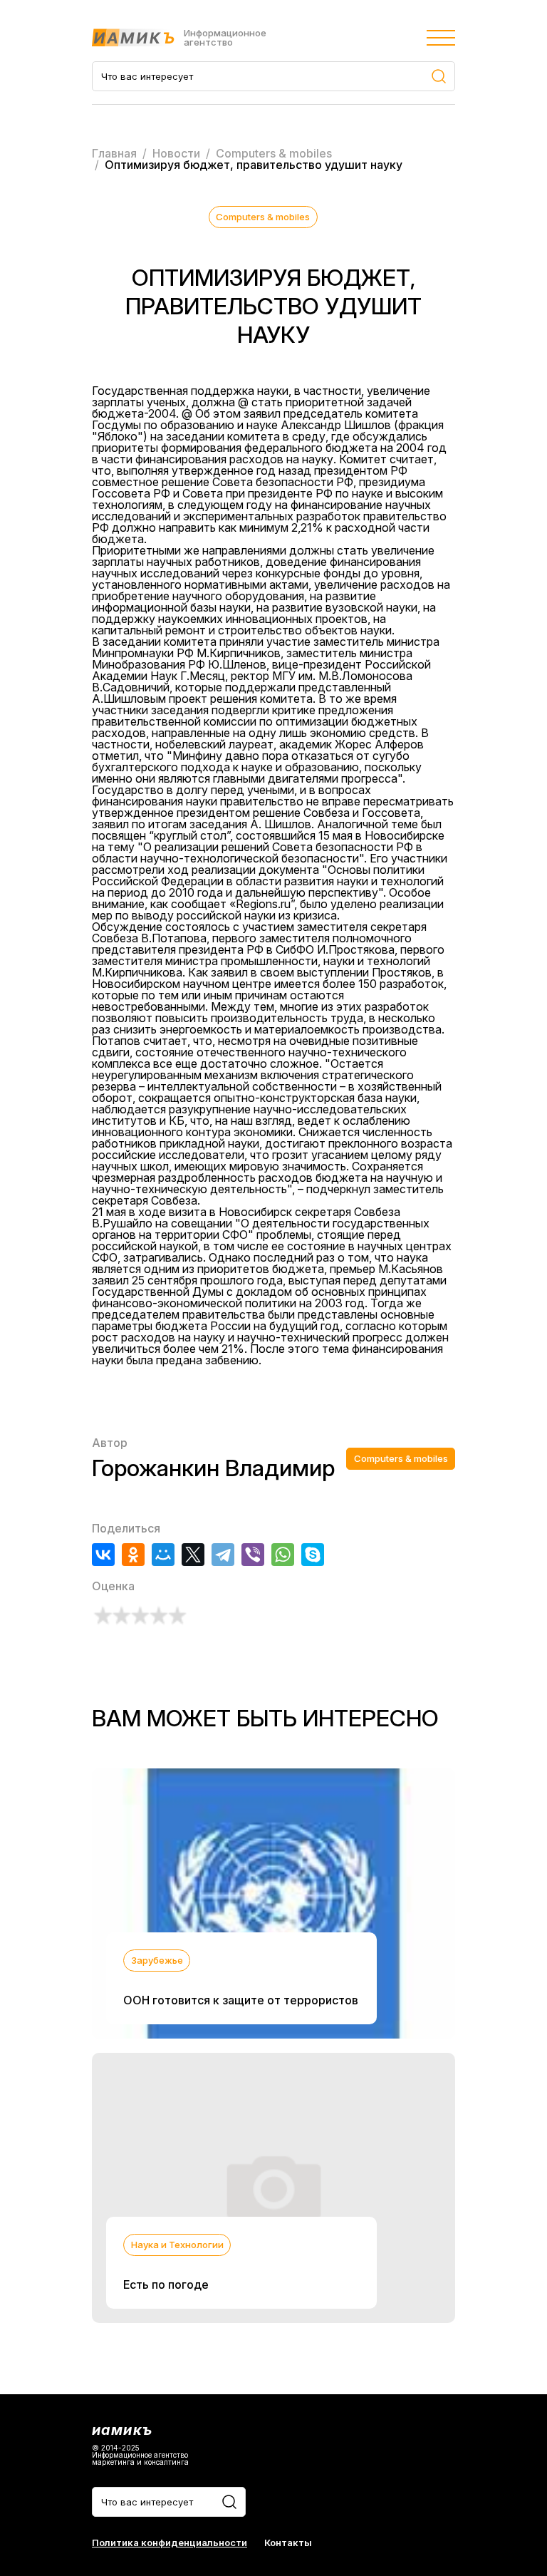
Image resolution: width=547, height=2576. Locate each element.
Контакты (288, 2543)
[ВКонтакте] (103, 1555)
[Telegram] (223, 1555)
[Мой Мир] (163, 1555)
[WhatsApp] (283, 1555)
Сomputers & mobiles (263, 217)
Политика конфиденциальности (170, 2543)
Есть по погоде (166, 2284)
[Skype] (313, 1555)
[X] (193, 1555)
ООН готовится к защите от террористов (241, 2000)
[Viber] (253, 1555)
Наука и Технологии (177, 2245)
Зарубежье (157, 1960)
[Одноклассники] (133, 1555)
